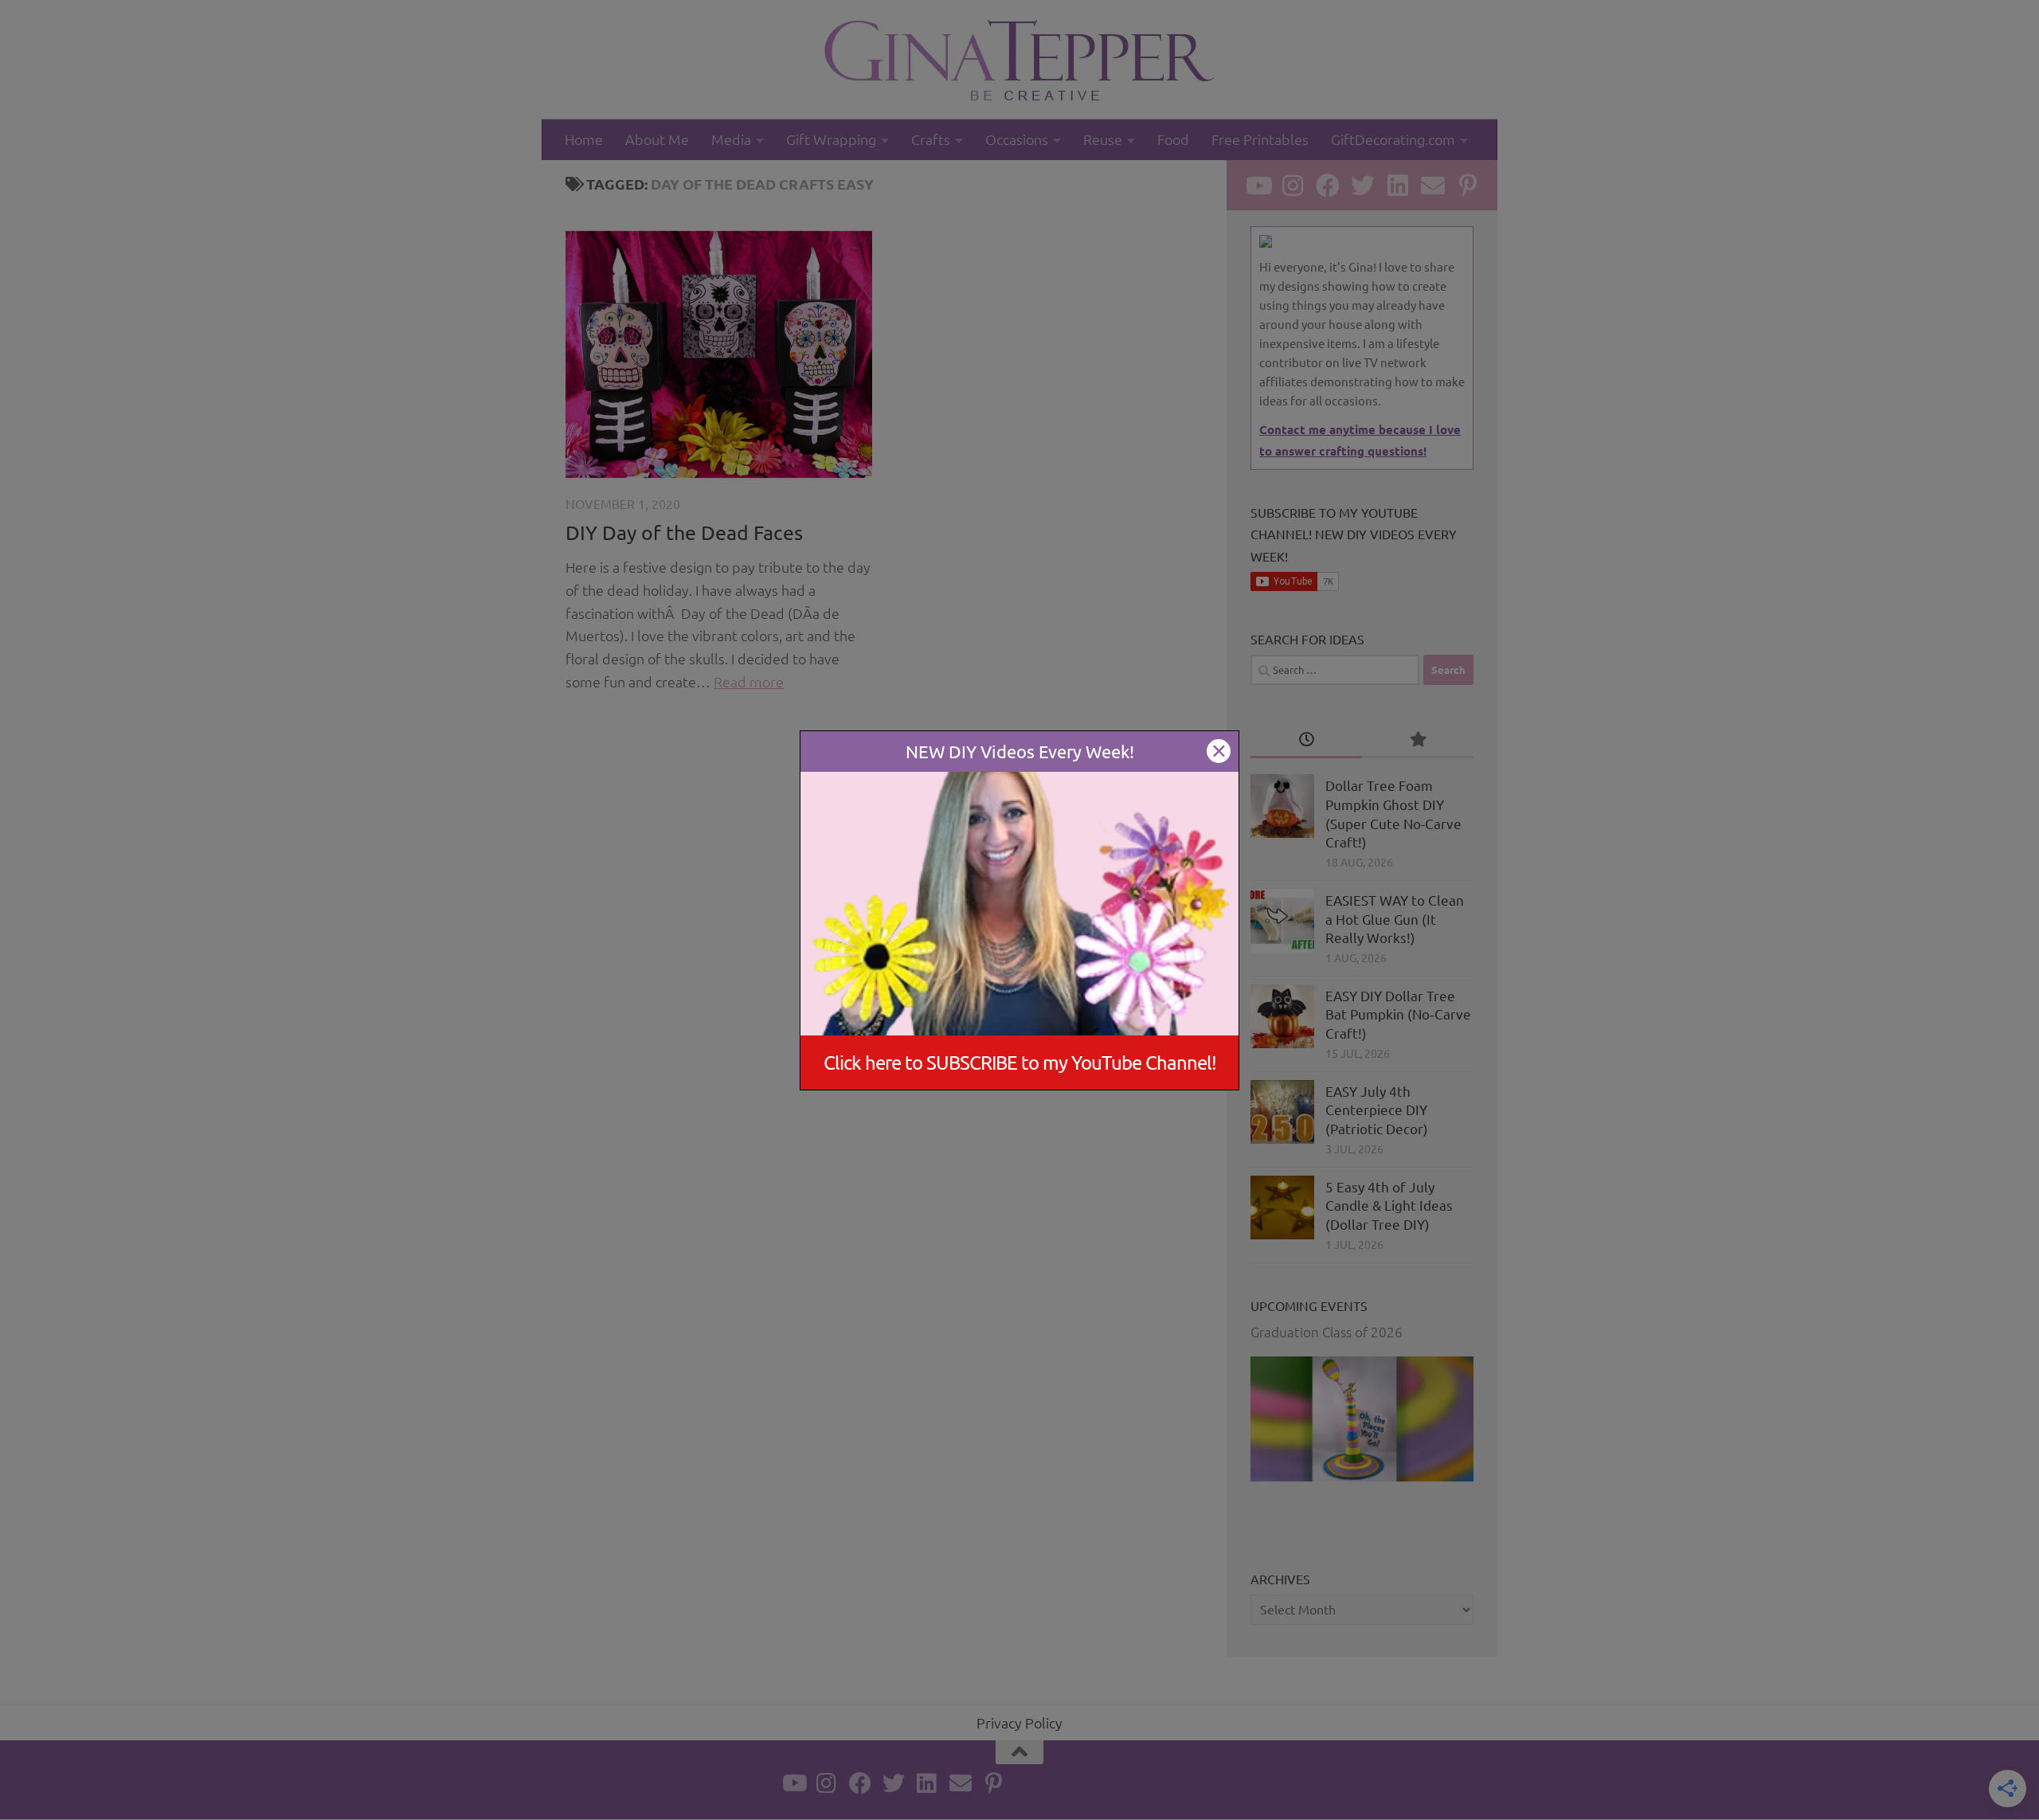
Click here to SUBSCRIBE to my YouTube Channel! (1020, 1062)
